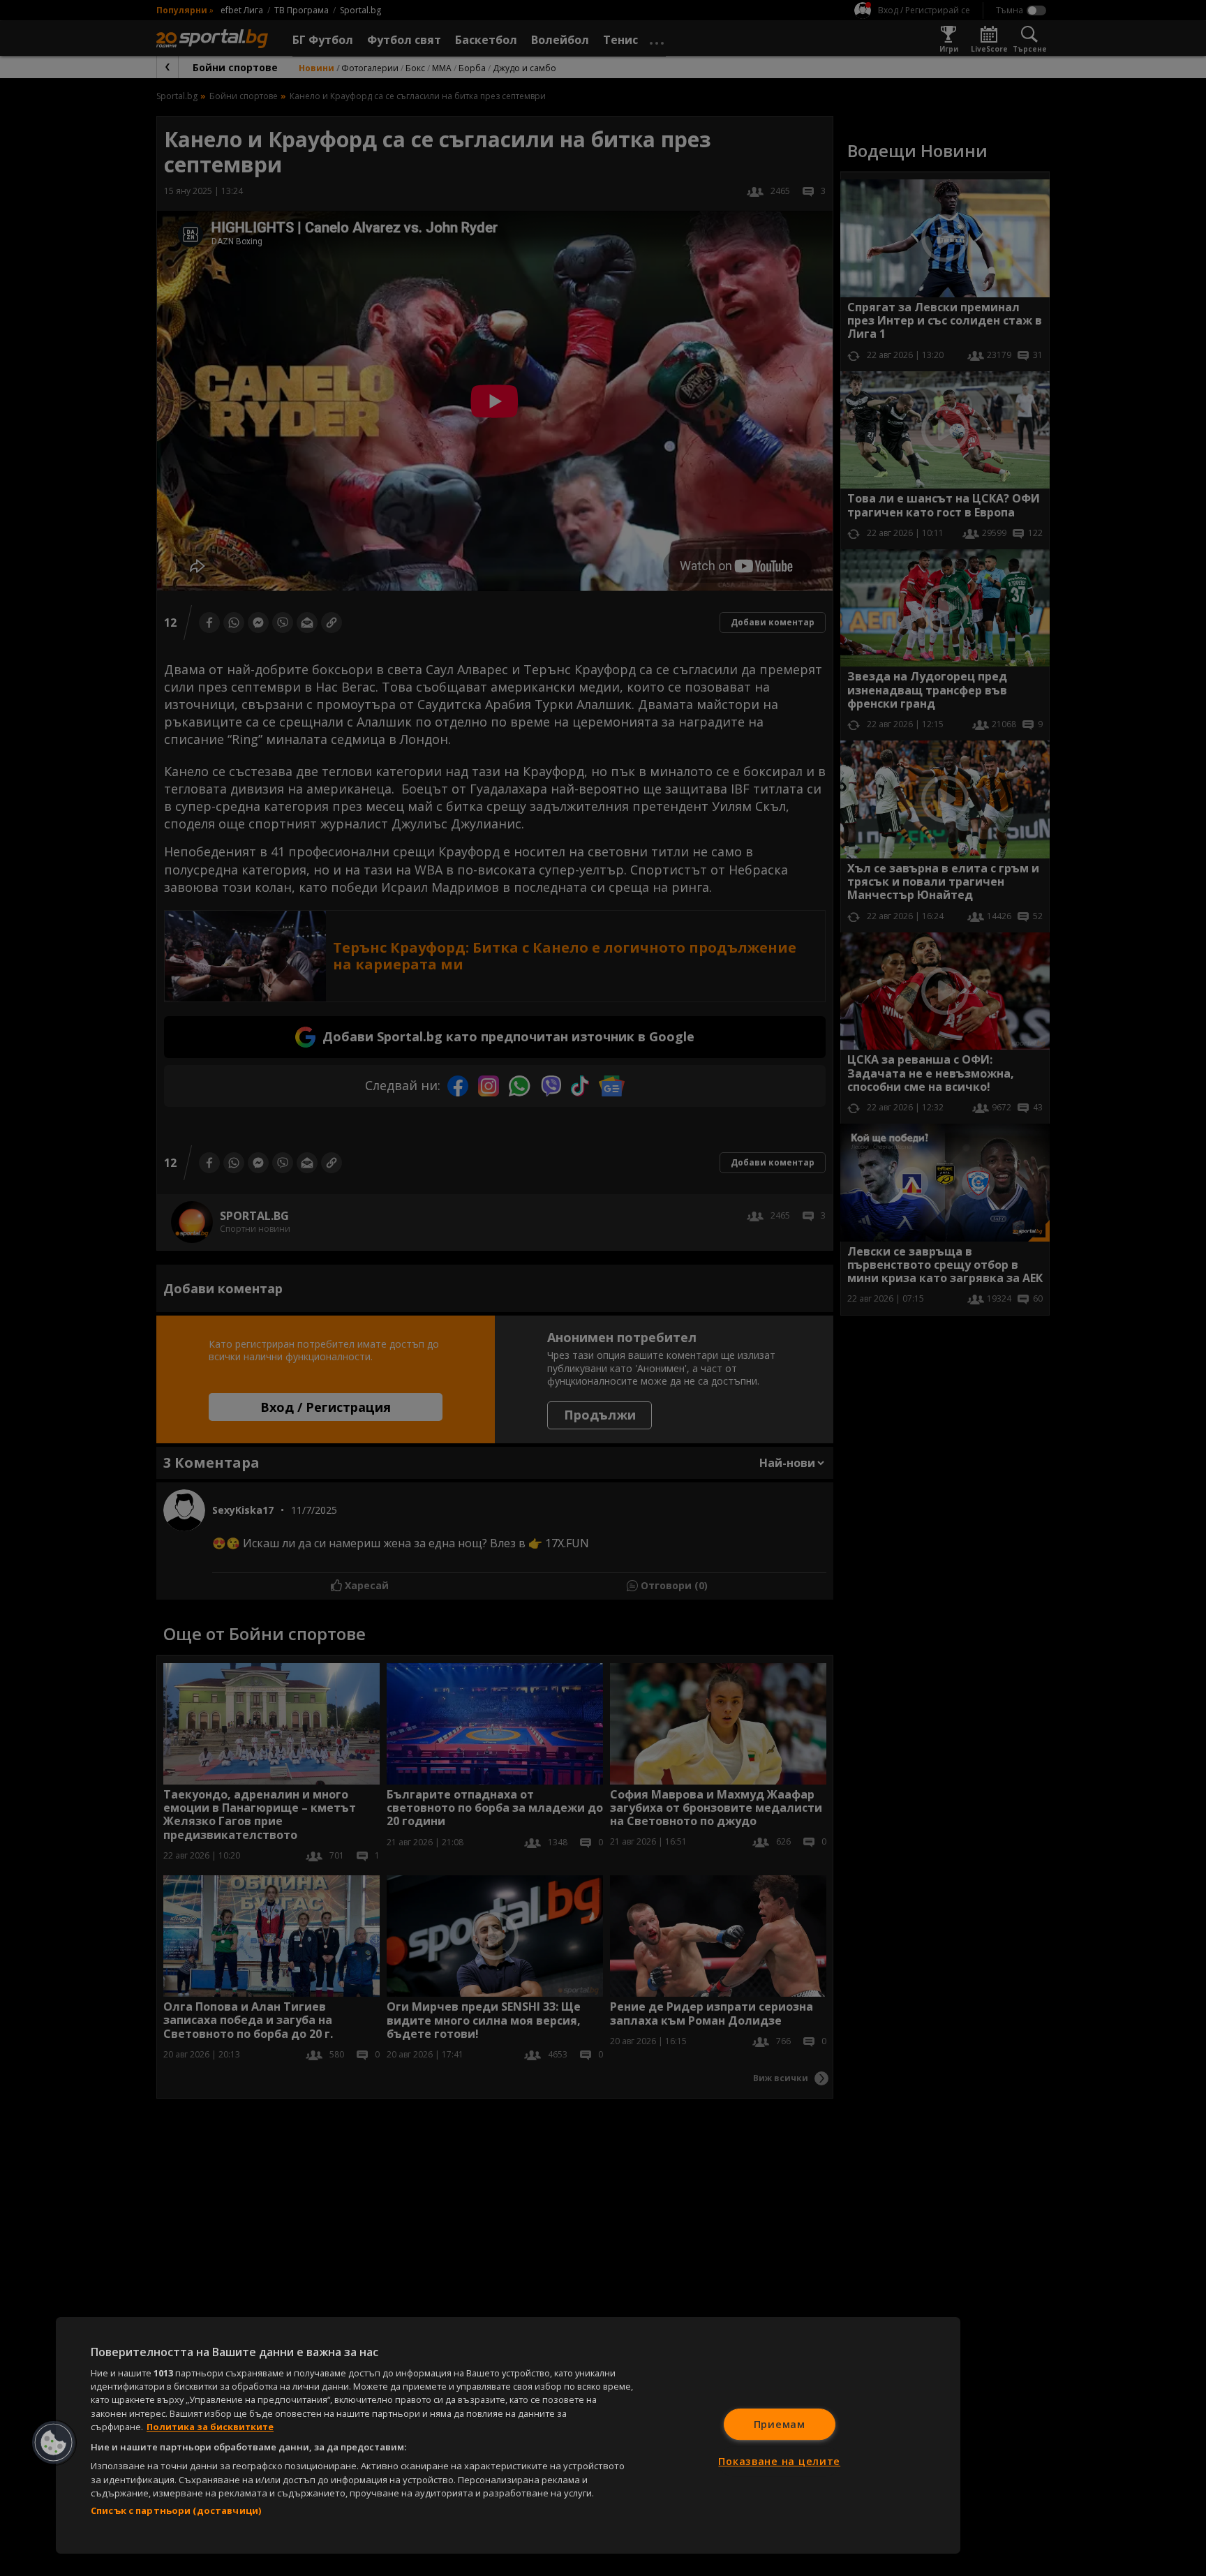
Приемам (780, 2424)
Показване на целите (779, 2461)
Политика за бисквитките (210, 2427)
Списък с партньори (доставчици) (176, 2510)
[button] (54, 2443)
